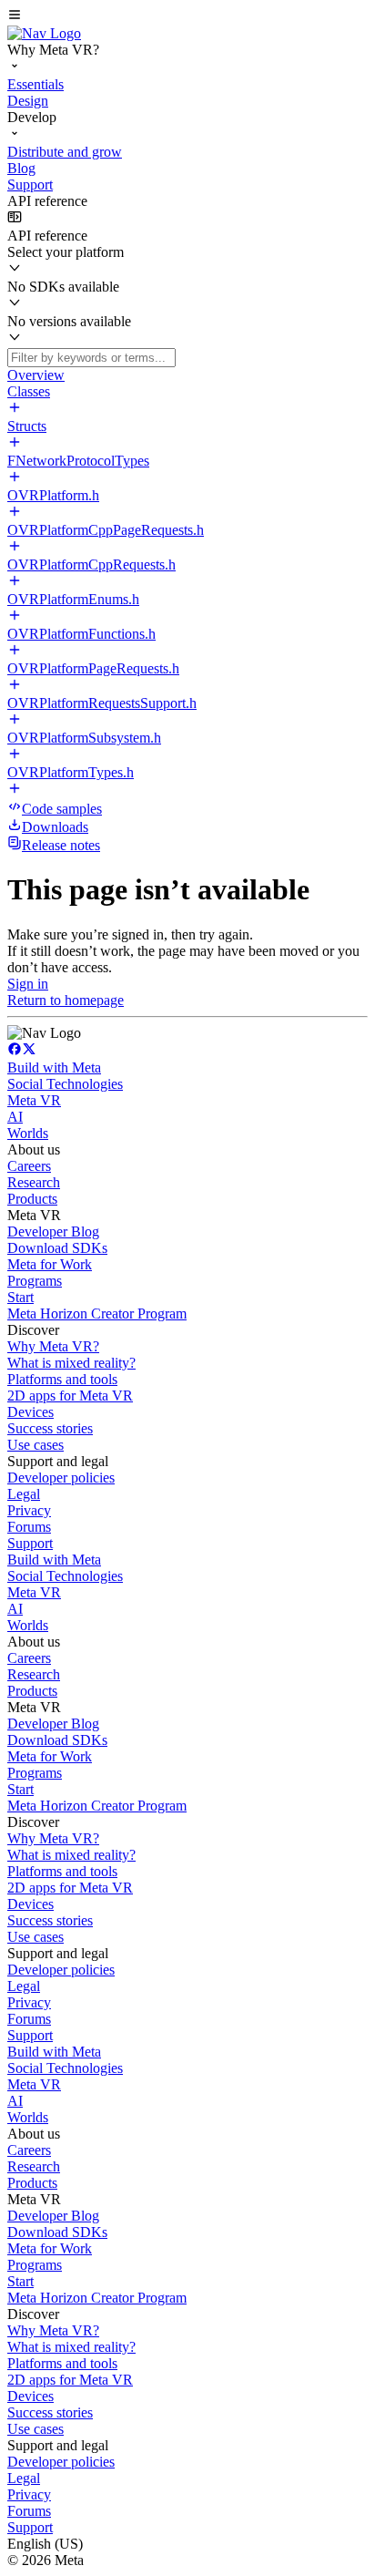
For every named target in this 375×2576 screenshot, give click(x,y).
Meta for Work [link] (50, 1264)
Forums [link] (29, 1527)
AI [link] (15, 1117)
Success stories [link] (50, 1428)
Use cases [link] (35, 1445)
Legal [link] (24, 1494)
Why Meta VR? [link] (53, 1346)
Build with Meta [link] (54, 1067)
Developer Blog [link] (53, 1232)
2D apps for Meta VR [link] (70, 1396)
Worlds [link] (28, 1133)
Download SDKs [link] (57, 1248)
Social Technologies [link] (65, 1084)
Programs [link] (35, 1281)
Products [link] (32, 1199)
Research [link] (34, 1182)
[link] (44, 33)
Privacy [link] (29, 1510)
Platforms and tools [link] (62, 1379)
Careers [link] (29, 1166)
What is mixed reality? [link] (71, 1363)
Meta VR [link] (34, 1100)
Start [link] (20, 1297)
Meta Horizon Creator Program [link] (97, 1314)
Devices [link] (30, 1412)
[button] (187, 16)
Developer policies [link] (61, 1478)
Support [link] (30, 1543)
